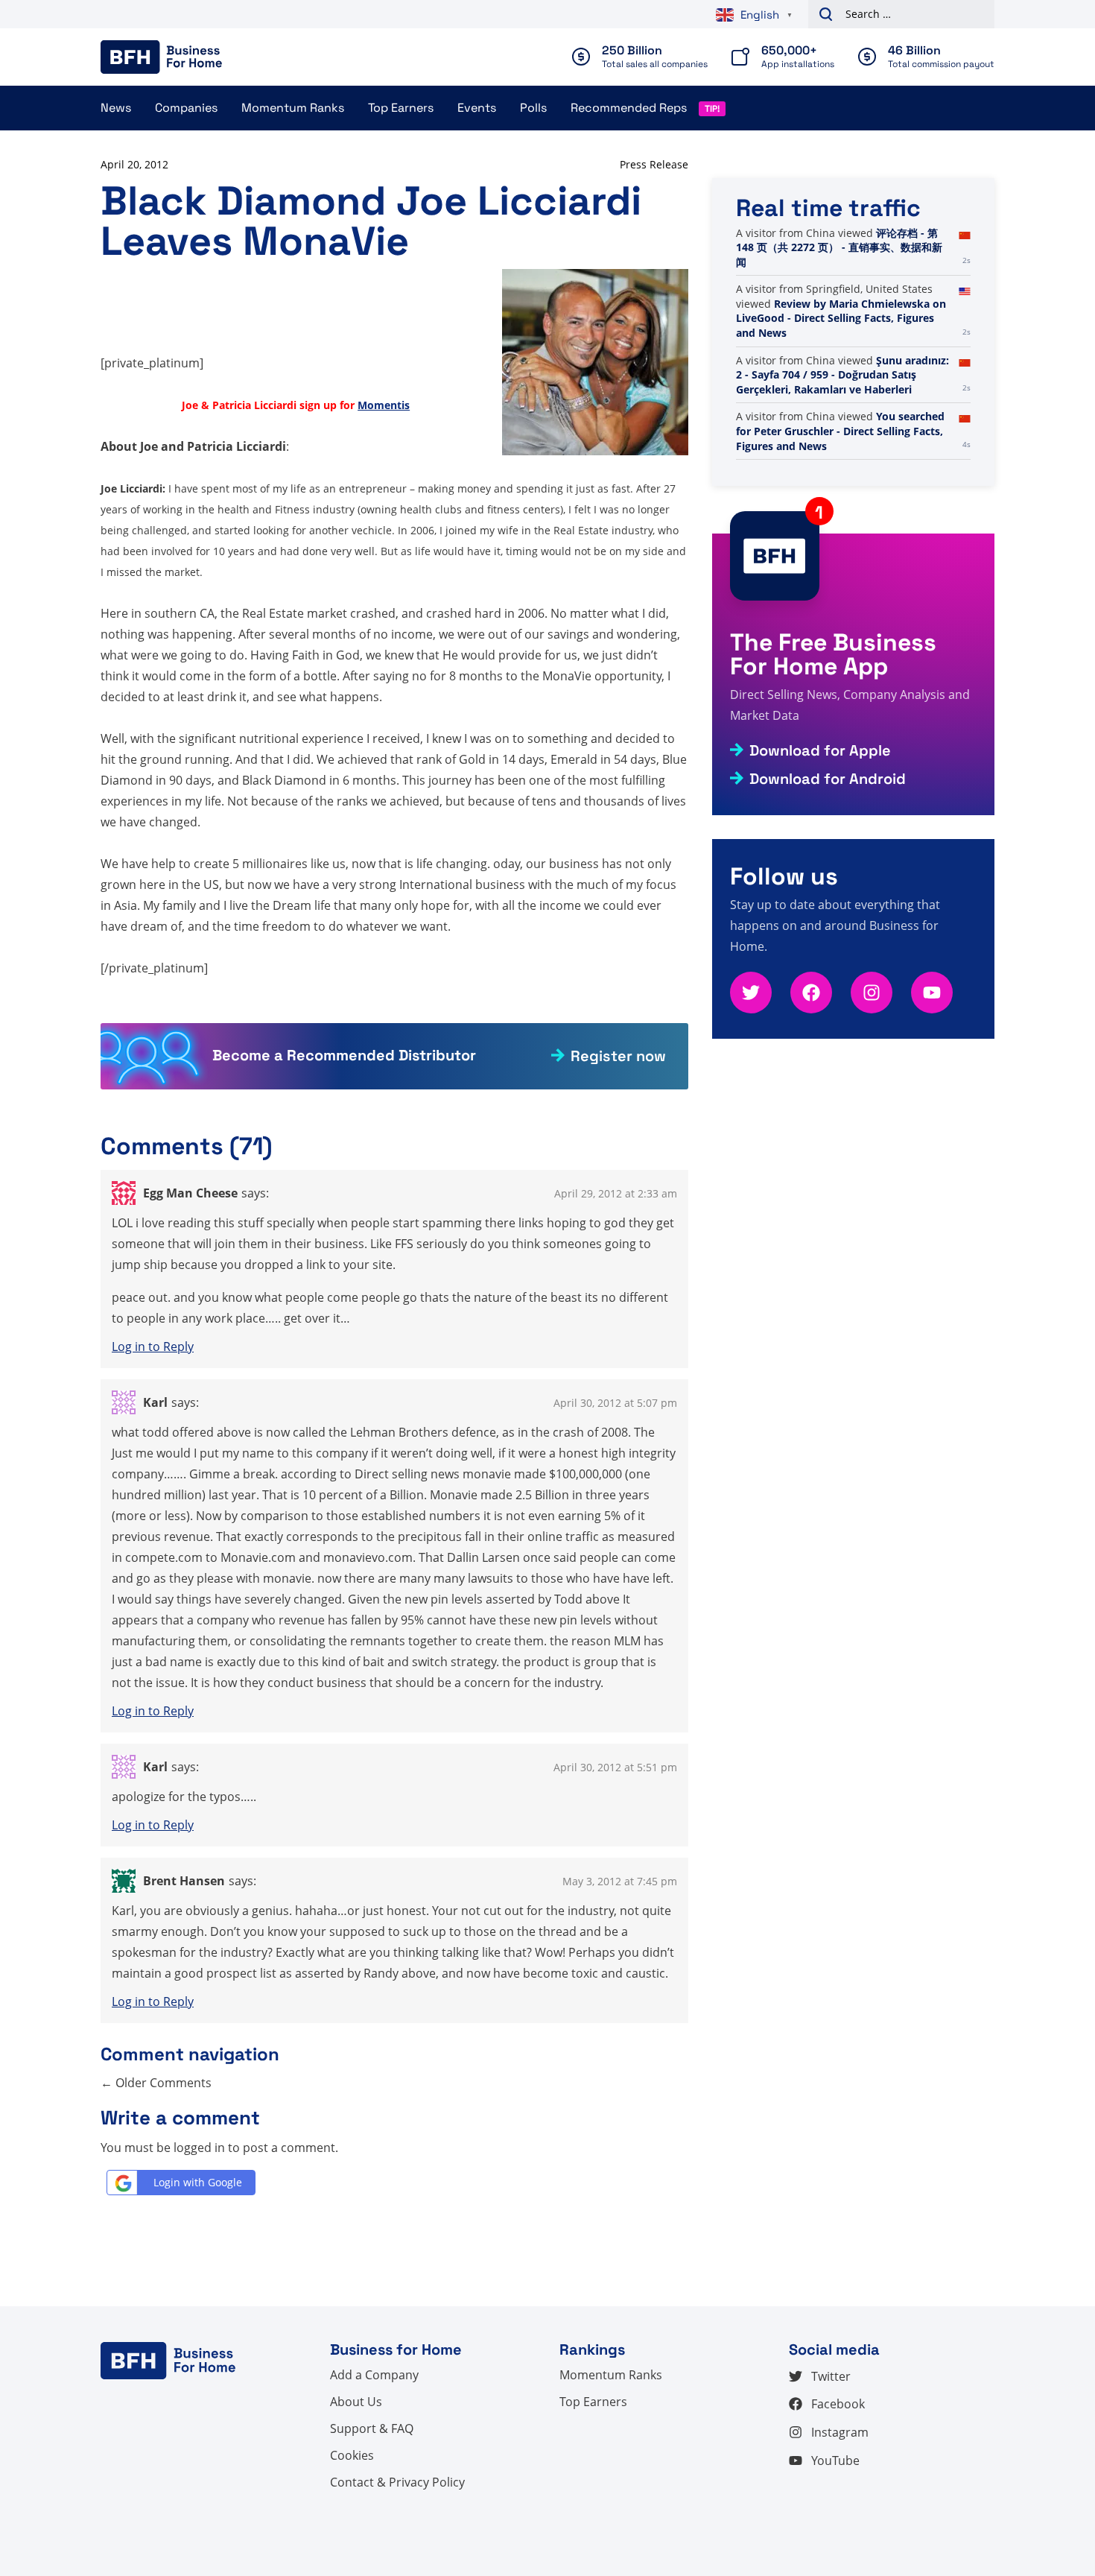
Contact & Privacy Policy (397, 2482)
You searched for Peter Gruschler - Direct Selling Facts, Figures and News (840, 431)
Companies (186, 108)
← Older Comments (156, 2083)
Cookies (352, 2455)
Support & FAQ (372, 2428)
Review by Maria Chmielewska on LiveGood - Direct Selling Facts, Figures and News (841, 318)
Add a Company (374, 2375)
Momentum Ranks (293, 108)
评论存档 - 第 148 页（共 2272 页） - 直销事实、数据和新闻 (839, 247)
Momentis (384, 405)
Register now (618, 1056)
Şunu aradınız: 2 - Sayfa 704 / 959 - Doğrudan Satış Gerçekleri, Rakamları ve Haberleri (842, 375)
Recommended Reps (629, 108)
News (116, 108)
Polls (533, 108)
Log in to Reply (153, 1346)
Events (477, 108)
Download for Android (828, 779)
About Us (356, 2402)
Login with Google (198, 2182)
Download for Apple (820, 750)
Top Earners (401, 108)
